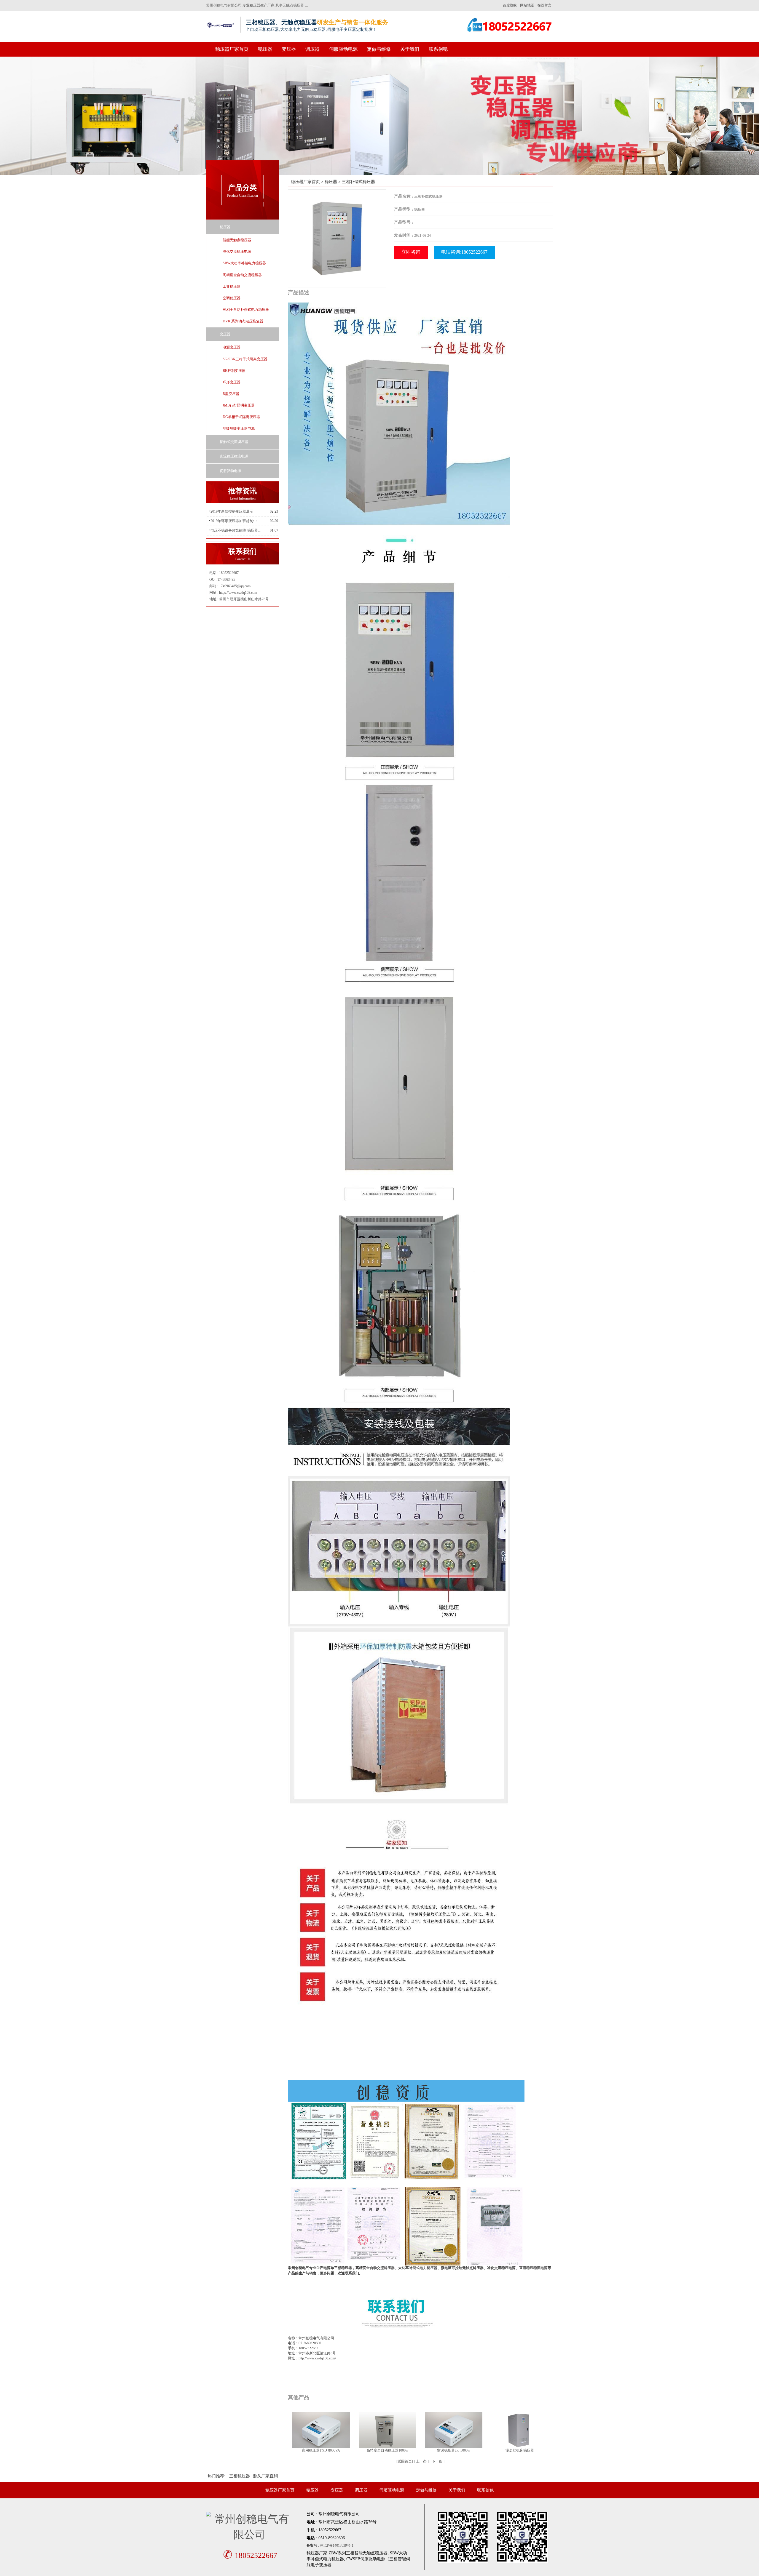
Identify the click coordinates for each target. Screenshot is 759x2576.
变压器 (289, 49)
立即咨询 (411, 252)
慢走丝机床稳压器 (520, 2450)
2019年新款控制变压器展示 (232, 511)
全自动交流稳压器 (380, 2268)
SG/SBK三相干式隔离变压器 (245, 359)
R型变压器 (231, 394)
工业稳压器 (232, 287)
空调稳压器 (232, 298)
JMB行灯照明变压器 (239, 405)
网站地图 (527, 5)
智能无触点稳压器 (237, 240)
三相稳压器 (240, 2476)
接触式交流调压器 (234, 442)
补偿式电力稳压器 (423, 2268)
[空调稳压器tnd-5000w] (454, 2430)
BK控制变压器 (234, 371)
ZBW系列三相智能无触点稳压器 (358, 2553)
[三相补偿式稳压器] (337, 238)
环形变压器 (232, 382)
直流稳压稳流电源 (234, 456)
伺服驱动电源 (343, 49)
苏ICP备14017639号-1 (337, 2545)
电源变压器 (232, 347)
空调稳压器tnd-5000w (454, 2450)
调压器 (312, 49)
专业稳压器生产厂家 (259, 5)
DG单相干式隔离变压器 (241, 417)
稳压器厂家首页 (232, 49)
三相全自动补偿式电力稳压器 (246, 310)
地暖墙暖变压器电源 (239, 428)
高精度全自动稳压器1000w (387, 2450)
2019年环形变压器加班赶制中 (234, 521)
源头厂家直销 (265, 2476)
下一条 (437, 2461)
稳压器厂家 (317, 2553)
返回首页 (405, 2461)
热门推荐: (216, 2476)
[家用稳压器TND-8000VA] (321, 2430)
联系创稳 (438, 49)
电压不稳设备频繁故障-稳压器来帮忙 (237, 530)
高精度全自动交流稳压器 (242, 275)
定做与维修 (379, 49)
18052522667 (250, 2555)
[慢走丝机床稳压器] (520, 2430)
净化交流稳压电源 (237, 252)
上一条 (421, 2461)
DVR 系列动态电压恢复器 (243, 321)
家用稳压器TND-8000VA (321, 2450)
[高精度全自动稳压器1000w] (388, 2430)
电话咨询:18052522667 (464, 252)
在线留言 (544, 5)
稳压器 (265, 49)
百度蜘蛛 (510, 5)
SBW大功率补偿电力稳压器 (244, 263)
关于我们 (410, 49)
